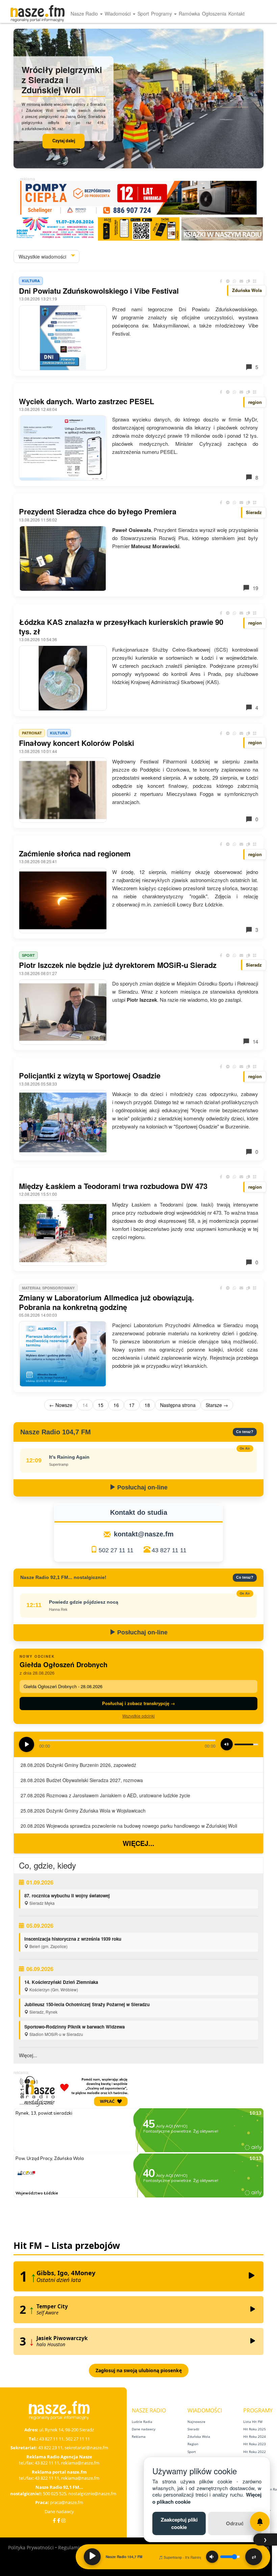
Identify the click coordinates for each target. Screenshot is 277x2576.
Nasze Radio (85, 14)
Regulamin (70, 2547)
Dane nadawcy (59, 2511)
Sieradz (193, 2429)
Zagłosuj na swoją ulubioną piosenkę (139, 2370)
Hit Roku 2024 (255, 2436)
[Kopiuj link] (248, 281)
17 (132, 1405)
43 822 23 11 (50, 2448)
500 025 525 (55, 2494)
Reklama (139, 2436)
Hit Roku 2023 (255, 2444)
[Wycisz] (212, 2557)
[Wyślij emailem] (241, 281)
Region (193, 2444)
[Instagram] (64, 2520)
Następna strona (178, 1405)
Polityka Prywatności (31, 2547)
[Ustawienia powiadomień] (260, 2522)
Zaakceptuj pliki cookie (179, 2523)
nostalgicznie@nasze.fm (92, 2494)
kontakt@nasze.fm (144, 1534)
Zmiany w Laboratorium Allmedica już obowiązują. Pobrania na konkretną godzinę (106, 1302)
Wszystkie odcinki (138, 1716)
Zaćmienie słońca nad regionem (75, 853)
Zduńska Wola (199, 2436)
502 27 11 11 (116, 1550)
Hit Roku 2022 (255, 2452)
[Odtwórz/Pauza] (92, 2557)
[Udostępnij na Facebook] (221, 281)
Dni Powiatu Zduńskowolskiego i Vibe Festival (99, 291)
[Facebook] (54, 2520)
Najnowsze (196, 2422)
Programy (162, 14)
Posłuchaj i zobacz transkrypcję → (138, 1703)
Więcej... (138, 1843)
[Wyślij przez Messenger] (228, 281)
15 (101, 1405)
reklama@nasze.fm (80, 2463)
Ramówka (189, 14)
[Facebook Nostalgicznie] (59, 2520)
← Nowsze (61, 1405)
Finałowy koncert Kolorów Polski (77, 743)
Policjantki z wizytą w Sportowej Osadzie (90, 1075)
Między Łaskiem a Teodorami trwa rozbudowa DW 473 (113, 1186)
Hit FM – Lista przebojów (67, 2245)
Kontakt (236, 14)
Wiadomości (118, 14)
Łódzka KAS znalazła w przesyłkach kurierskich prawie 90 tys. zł (121, 627)
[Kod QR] (255, 281)
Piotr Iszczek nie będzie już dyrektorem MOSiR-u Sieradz (118, 965)
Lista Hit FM (253, 2422)
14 (255, 1041)
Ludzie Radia (142, 2422)
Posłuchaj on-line (142, 1487)
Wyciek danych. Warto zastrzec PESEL (86, 401)
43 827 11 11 (169, 1550)
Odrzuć (235, 2523)
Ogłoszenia (214, 14)
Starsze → (217, 1405)
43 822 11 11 (47, 2463)
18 (147, 1405)
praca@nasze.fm (67, 2502)
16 (116, 1405)
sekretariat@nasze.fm (86, 2448)
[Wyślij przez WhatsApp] (234, 281)
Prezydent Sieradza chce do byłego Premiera (98, 511)
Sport (143, 14)
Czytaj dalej (64, 141)
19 (255, 588)
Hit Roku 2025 (255, 2429)
